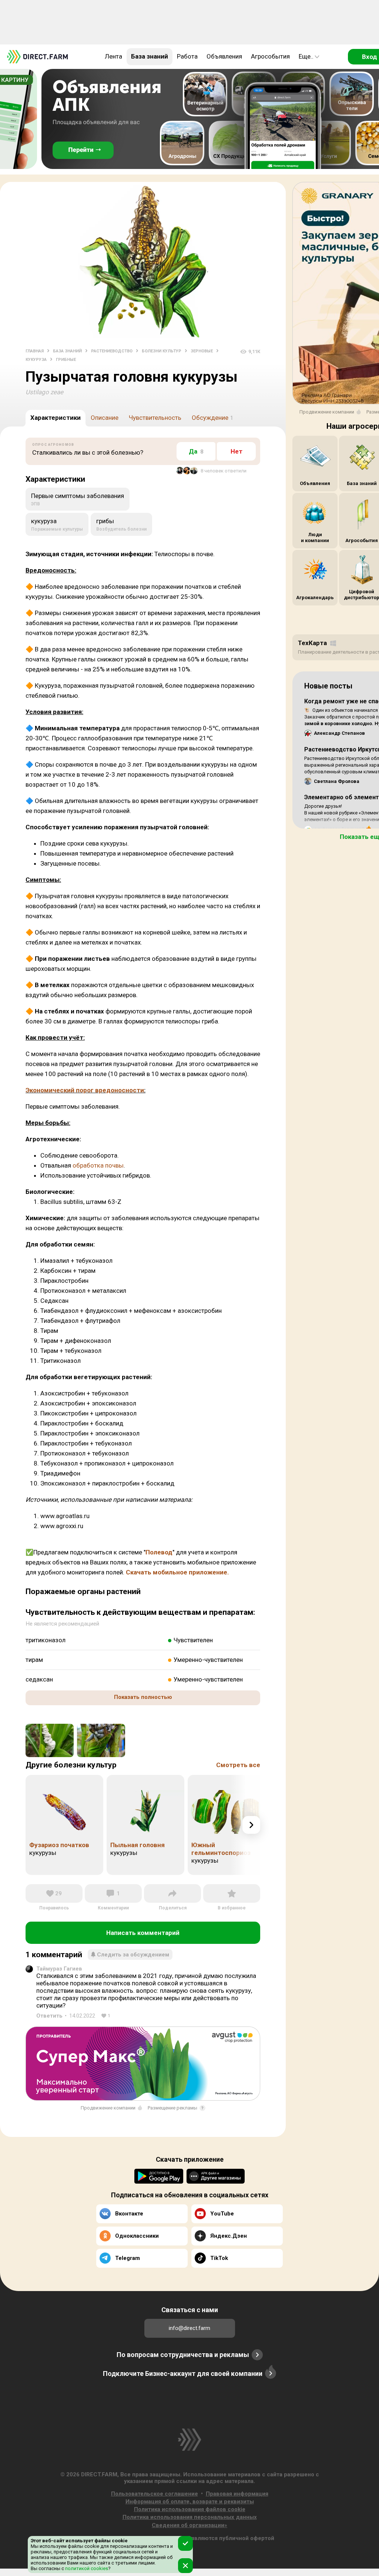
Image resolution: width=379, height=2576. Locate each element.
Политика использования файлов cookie (190, 2509)
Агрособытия (270, 56)
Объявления (224, 56)
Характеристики (56, 418)
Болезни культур (162, 351)
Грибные (66, 360)
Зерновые (202, 351)
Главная (35, 351)
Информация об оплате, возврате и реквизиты (190, 2502)
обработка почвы (98, 1165)
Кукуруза (36, 360)
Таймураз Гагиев (59, 1969)
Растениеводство (112, 351)
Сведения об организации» (189, 2525)
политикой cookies (86, 2568)
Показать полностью (143, 1697)
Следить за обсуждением (133, 1955)
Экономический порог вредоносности (85, 1090)
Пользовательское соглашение (155, 2494)
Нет (237, 451)
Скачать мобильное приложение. (177, 1572)
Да (196, 451)
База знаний (150, 56)
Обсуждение (212, 418)
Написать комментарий (143, 1933)
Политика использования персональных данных (190, 2517)
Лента (113, 56)
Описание (105, 418)
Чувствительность (155, 418)
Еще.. (306, 56)
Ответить (49, 2016)
